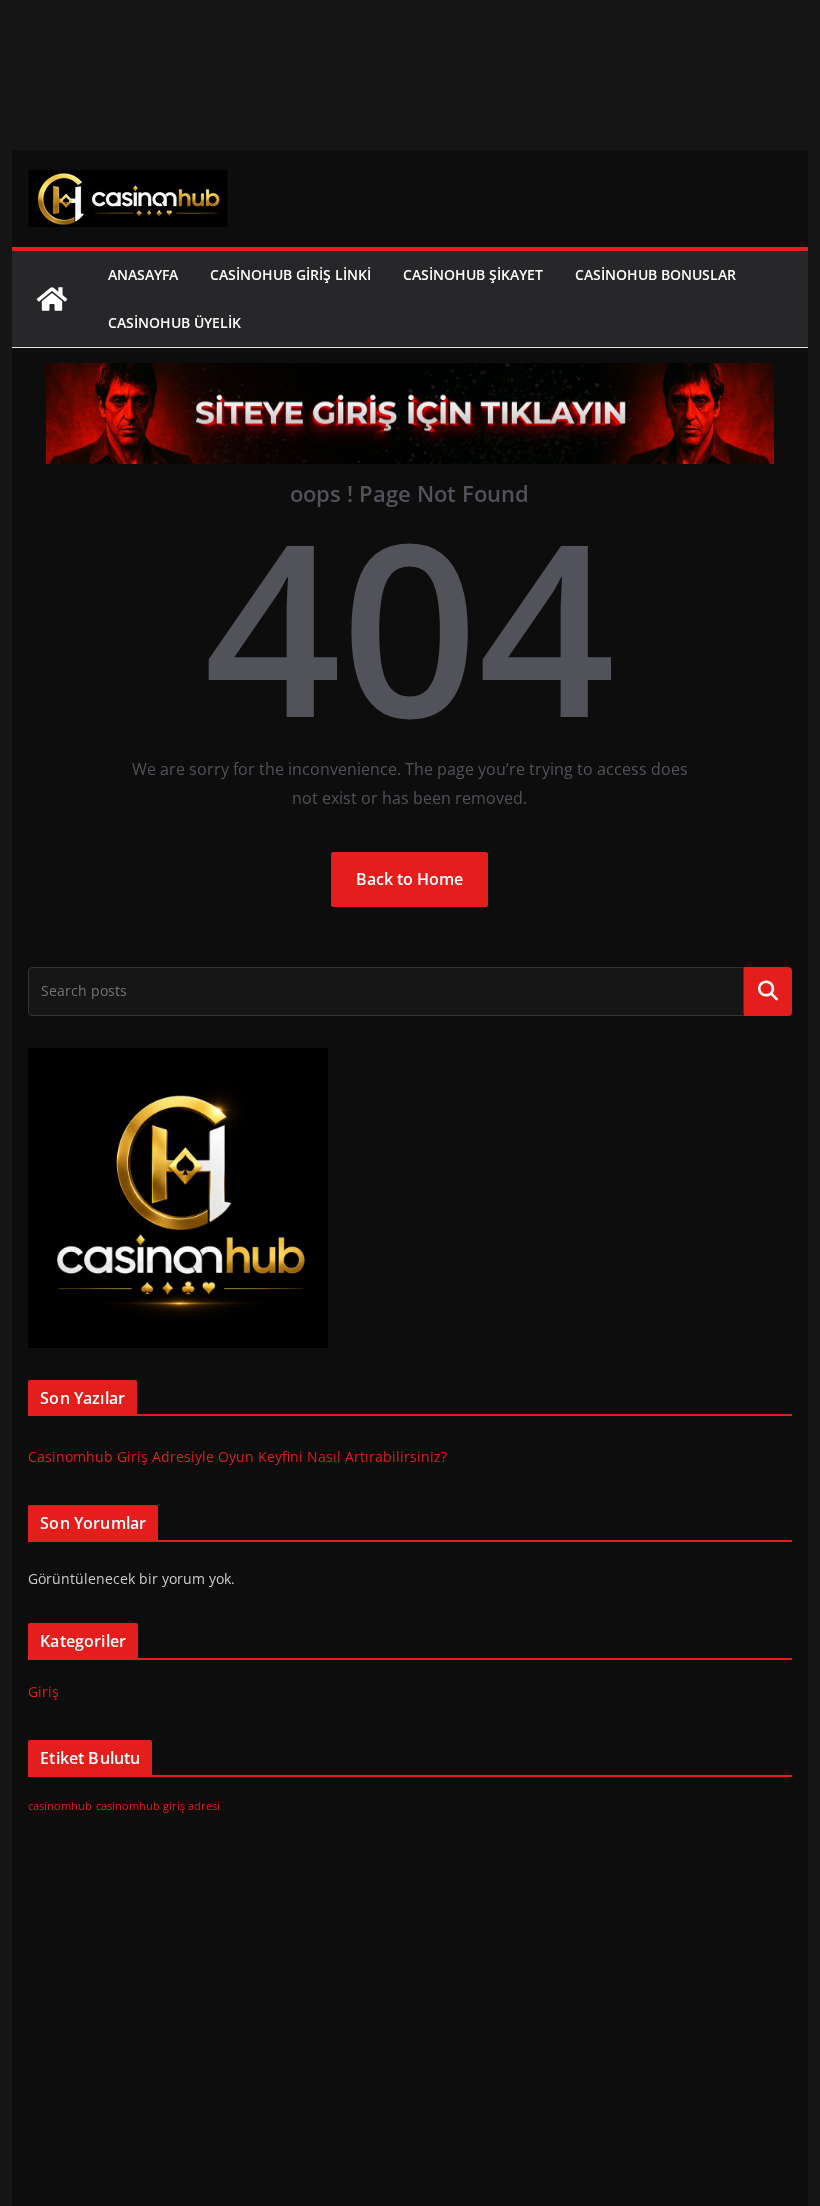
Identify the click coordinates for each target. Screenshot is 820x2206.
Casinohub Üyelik (174, 322)
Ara (767, 991)
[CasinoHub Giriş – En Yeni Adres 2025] (52, 299)
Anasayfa (143, 274)
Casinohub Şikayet (473, 274)
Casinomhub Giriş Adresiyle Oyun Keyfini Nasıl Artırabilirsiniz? (237, 1456)
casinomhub (60, 1806)
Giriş (43, 1691)
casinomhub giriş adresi (158, 1806)
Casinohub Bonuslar (655, 274)
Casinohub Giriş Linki (290, 274)
